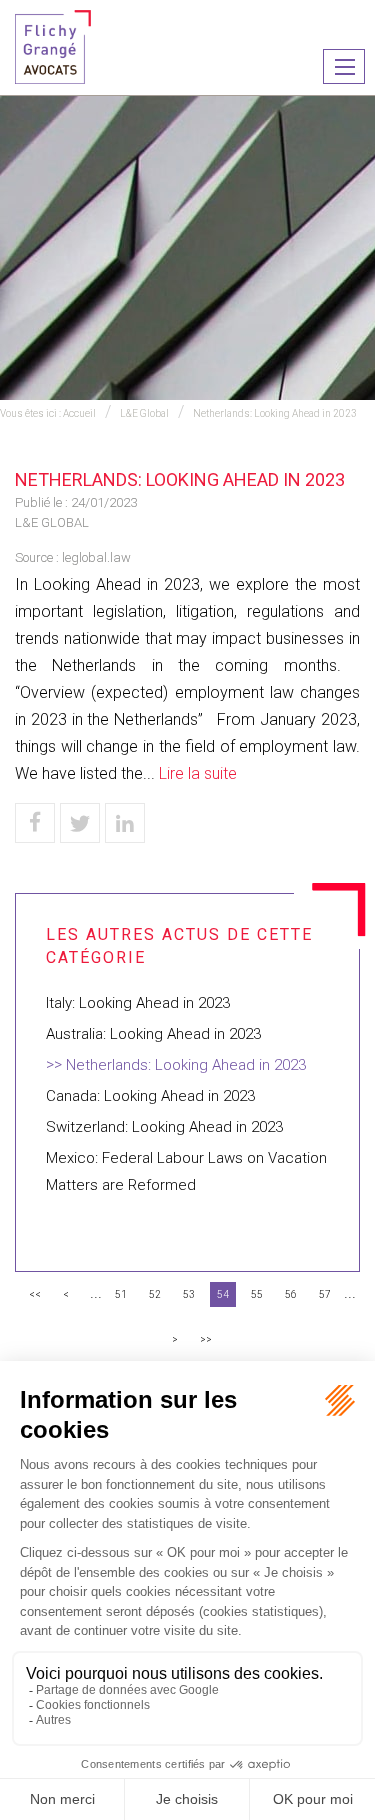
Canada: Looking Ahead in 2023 (150, 1096)
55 (257, 1294)
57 (325, 1294)
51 (121, 1294)
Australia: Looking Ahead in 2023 (153, 1034)
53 (189, 1294)
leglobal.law (96, 557)
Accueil (79, 413)
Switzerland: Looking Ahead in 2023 (164, 1127)
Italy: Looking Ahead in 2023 (138, 1003)
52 (155, 1294)
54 (223, 1294)
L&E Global (144, 413)
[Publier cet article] (80, 823)
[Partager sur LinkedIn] (125, 823)
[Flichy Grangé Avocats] (53, 45)
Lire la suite (198, 773)
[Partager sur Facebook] (35, 823)
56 (291, 1294)
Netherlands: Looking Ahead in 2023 (275, 413)
